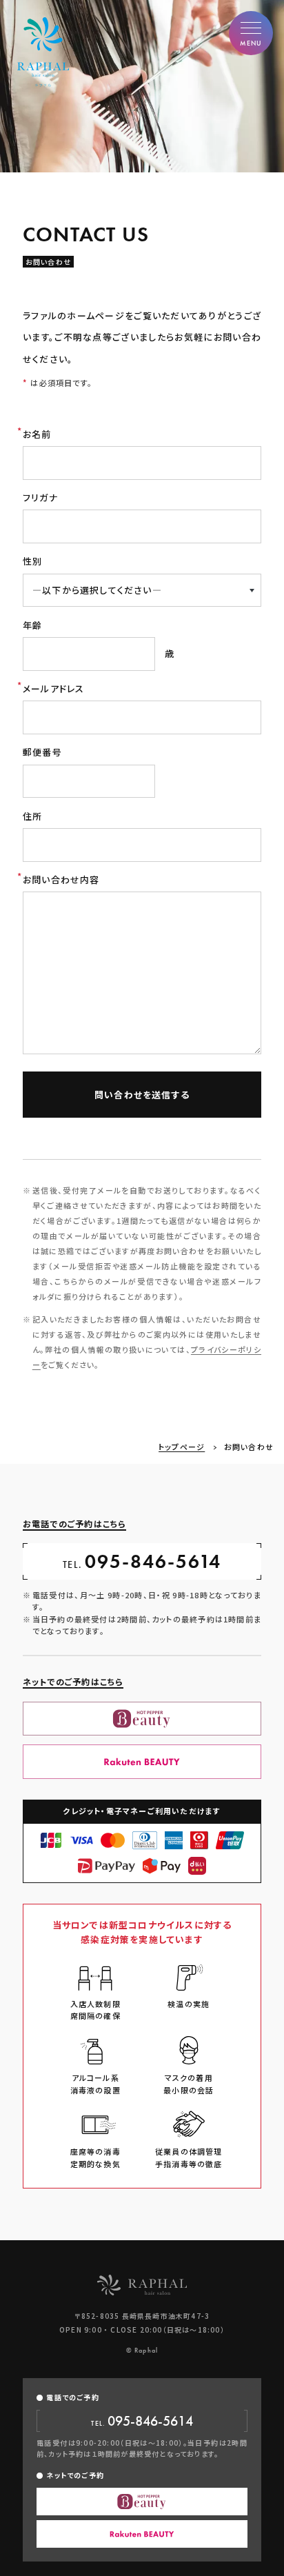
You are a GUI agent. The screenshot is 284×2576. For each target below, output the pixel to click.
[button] (251, 33)
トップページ (182, 1447)
